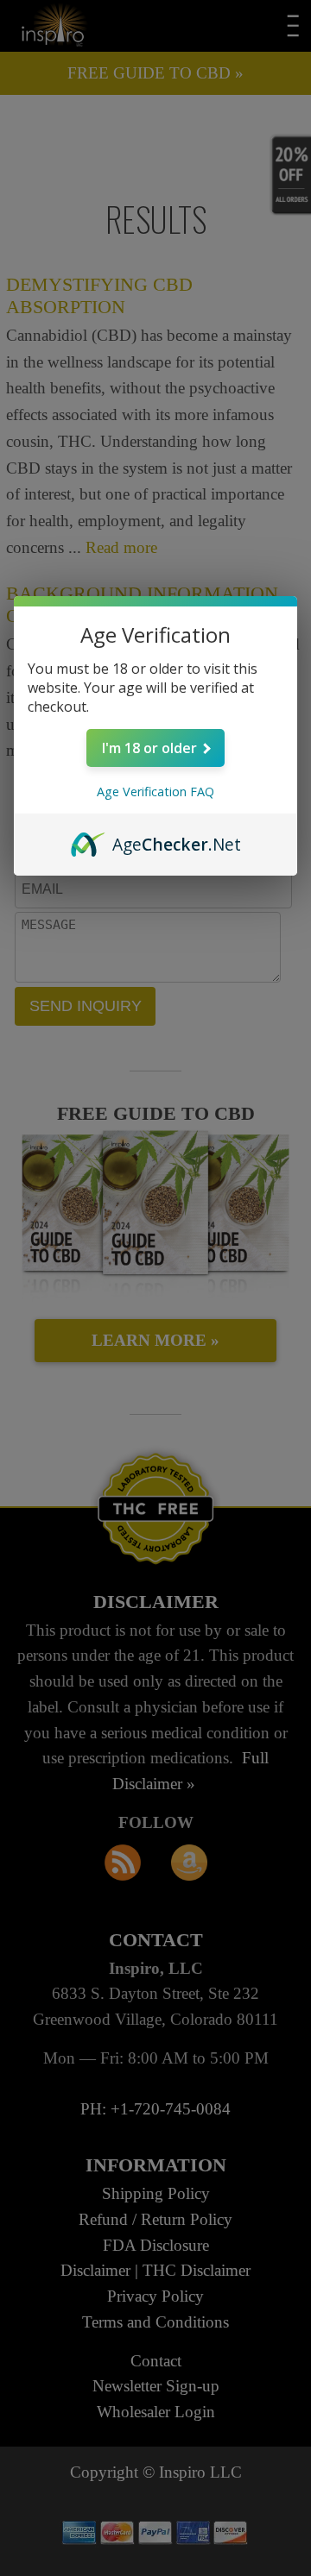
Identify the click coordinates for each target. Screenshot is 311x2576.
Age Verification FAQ (155, 792)
